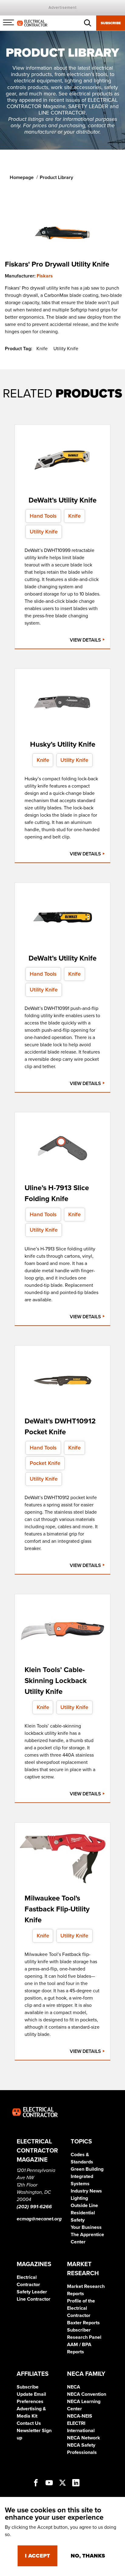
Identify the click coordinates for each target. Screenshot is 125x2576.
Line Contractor (34, 2299)
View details (86, 640)
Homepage (22, 178)
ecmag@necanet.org (39, 2219)
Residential (83, 2213)
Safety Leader (32, 2292)
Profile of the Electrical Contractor (81, 2308)
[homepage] (32, 23)
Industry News (86, 2191)
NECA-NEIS (80, 2416)
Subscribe (111, 23)
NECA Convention (87, 2394)
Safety (78, 2220)
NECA (74, 2387)
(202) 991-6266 (34, 2207)
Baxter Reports (83, 2323)
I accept (37, 2556)
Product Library (56, 178)
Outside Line (84, 2206)
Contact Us (29, 2423)
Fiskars (45, 276)
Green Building (87, 2169)
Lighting (79, 2198)
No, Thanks (88, 2556)
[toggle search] (88, 23)
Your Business (86, 2227)
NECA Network (84, 2438)
